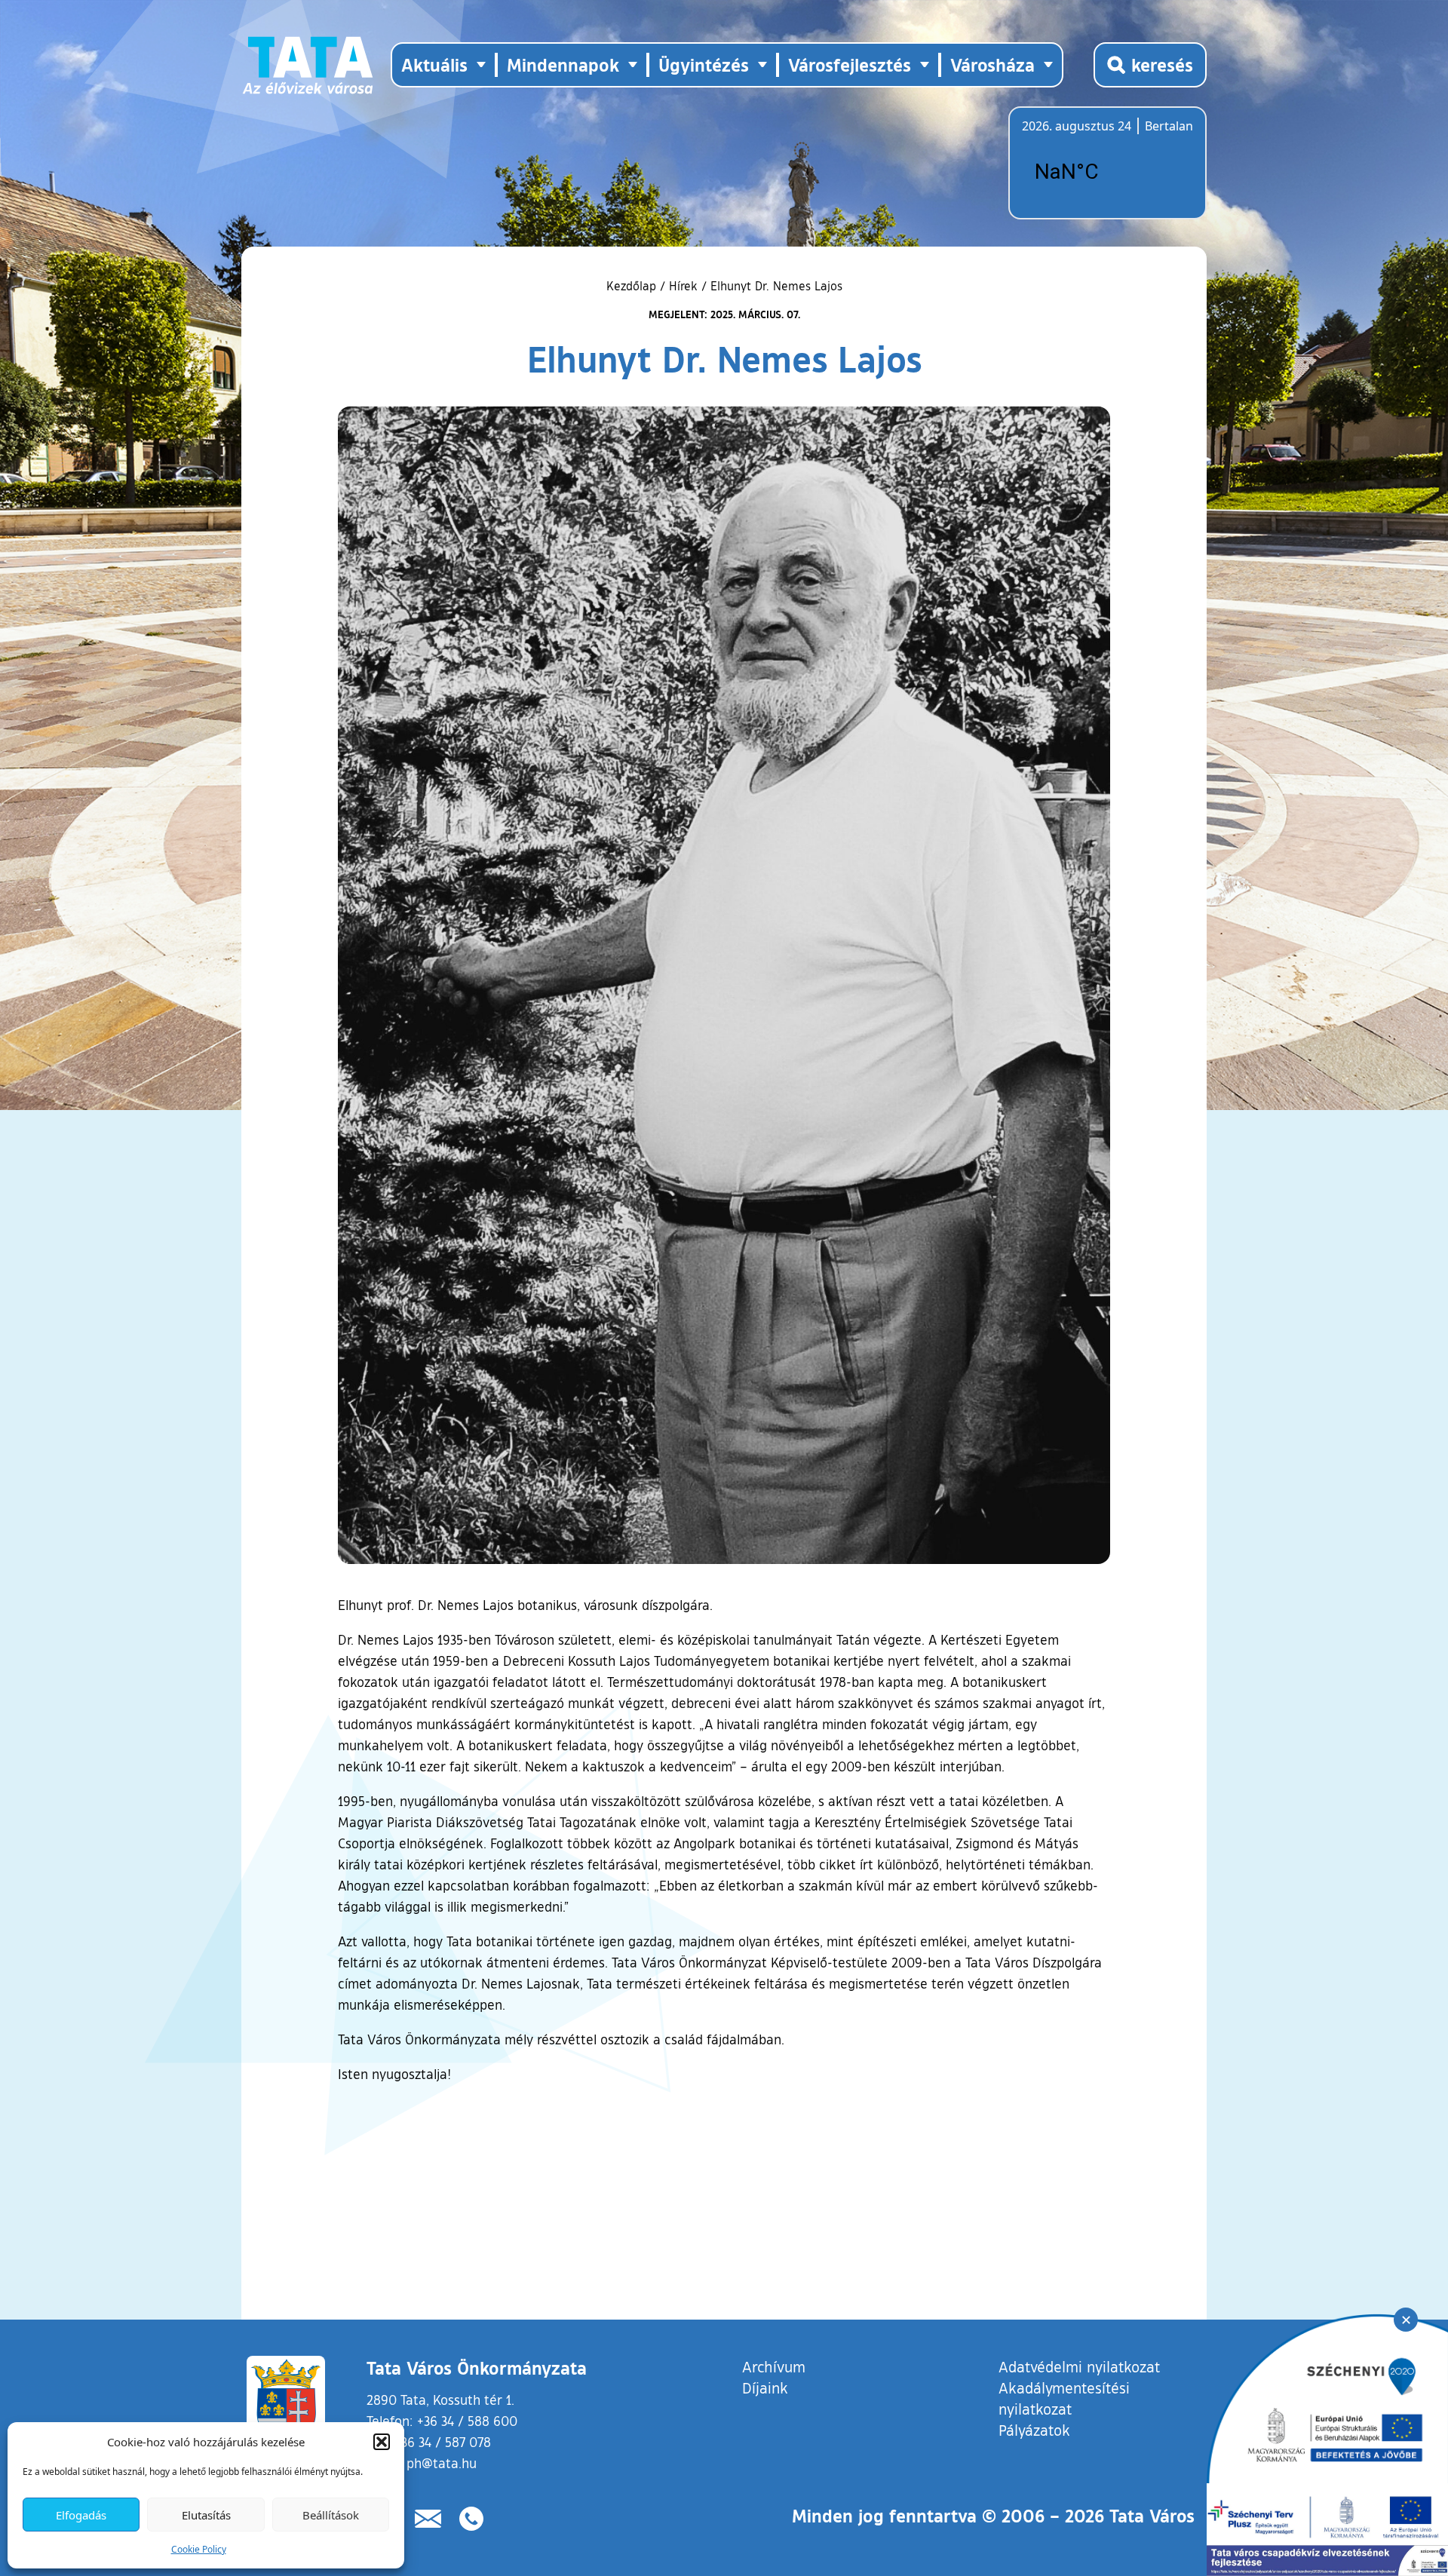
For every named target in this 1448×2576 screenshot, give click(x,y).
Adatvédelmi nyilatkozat (1079, 2366)
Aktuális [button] (434, 64)
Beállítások (331, 2515)
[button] (382, 2442)
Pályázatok (1034, 2430)
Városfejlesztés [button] (850, 64)
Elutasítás (206, 2515)
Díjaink (765, 2387)
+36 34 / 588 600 (467, 2421)
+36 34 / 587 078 (443, 2442)
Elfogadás (81, 2515)
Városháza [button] (992, 64)
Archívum (774, 2366)
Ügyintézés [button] (704, 64)
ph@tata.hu (442, 2463)
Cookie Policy (199, 2549)
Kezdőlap (633, 286)
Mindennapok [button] (563, 64)
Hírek (683, 286)
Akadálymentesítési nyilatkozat (1064, 2398)
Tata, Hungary (1106, 172)
